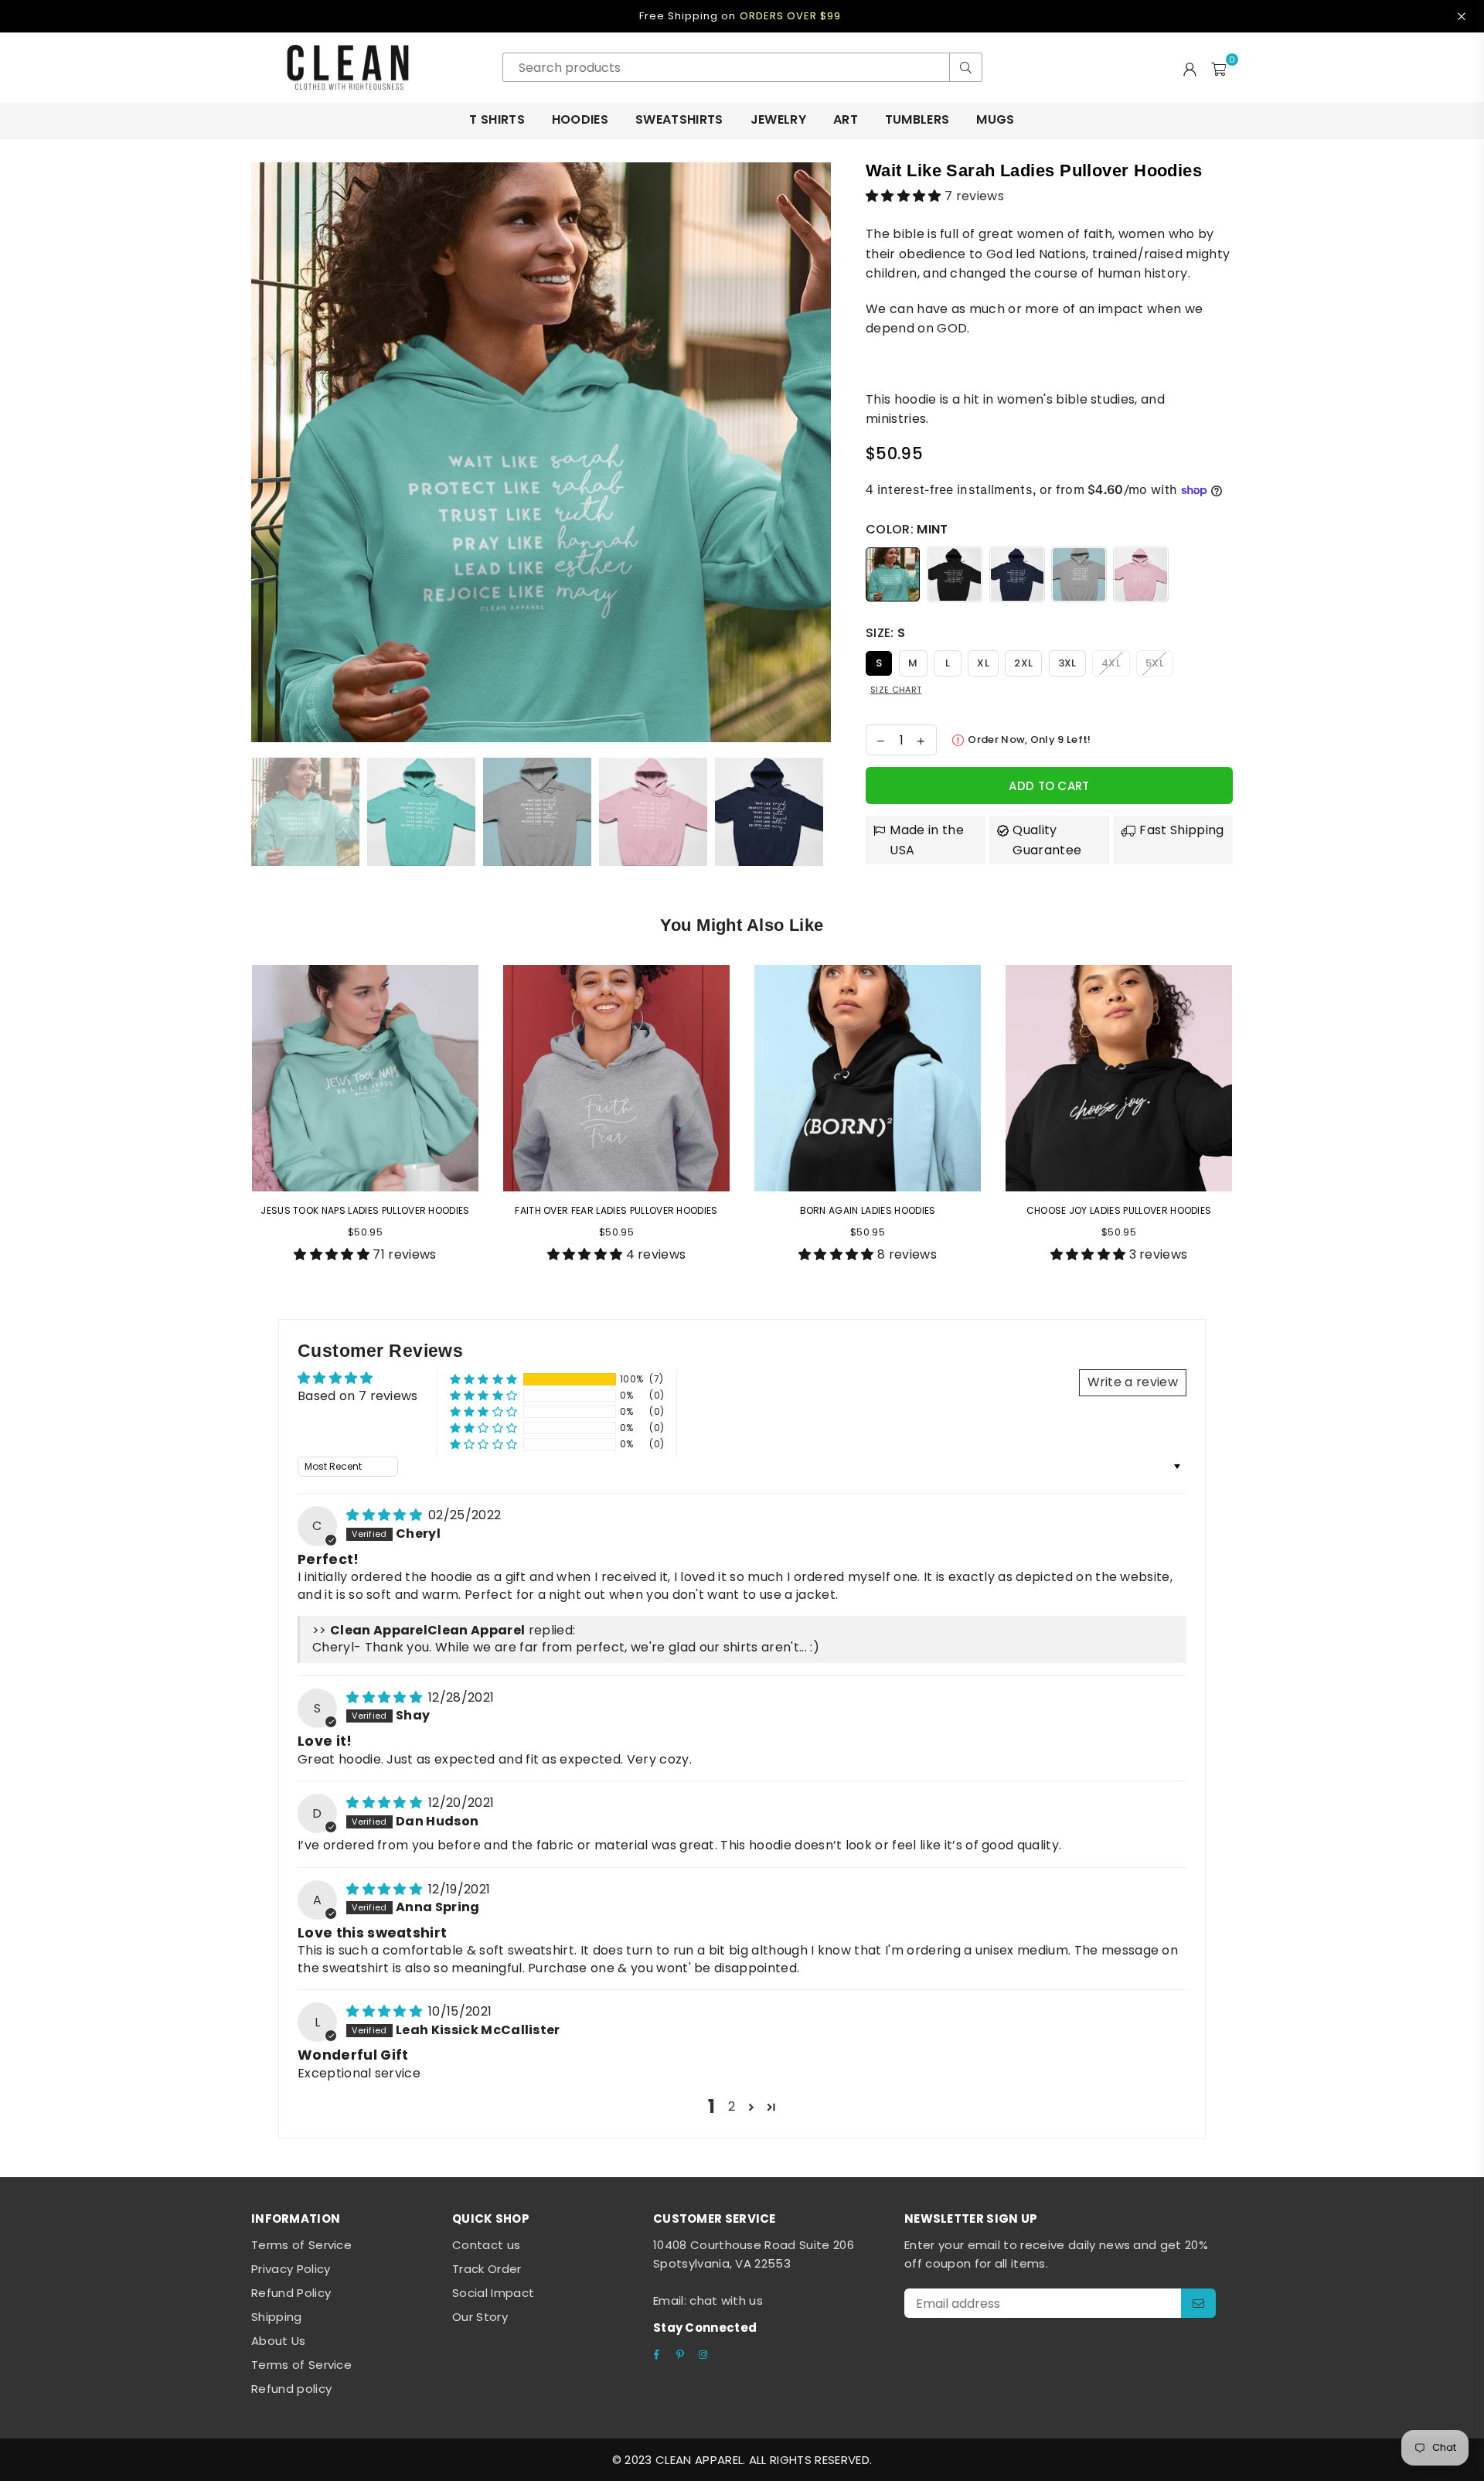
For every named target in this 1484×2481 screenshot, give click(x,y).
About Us (279, 2341)
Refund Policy (291, 2293)
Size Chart (896, 690)
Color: (907, 529)
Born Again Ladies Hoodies (868, 1210)
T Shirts (497, 119)
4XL (1111, 663)
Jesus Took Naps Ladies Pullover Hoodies (365, 1210)
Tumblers (917, 119)
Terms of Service (301, 2245)
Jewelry (778, 119)
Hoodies (580, 119)
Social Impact (493, 2293)
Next (817, 452)
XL (983, 663)
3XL (1067, 663)
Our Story (480, 2317)
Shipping (277, 2317)
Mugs (995, 119)
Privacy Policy (291, 2269)
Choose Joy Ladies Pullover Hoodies (1119, 1210)
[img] (386, 1515)
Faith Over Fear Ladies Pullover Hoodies (616, 1210)
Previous (265, 452)
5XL (1155, 663)
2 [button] (732, 2106)
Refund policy (291, 2389)
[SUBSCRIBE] (1198, 2303)
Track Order (487, 2269)
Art (846, 119)
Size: (885, 633)
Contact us (486, 2245)
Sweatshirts (679, 119)
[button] (905, 196)
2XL (1023, 663)
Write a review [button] (1133, 1382)
